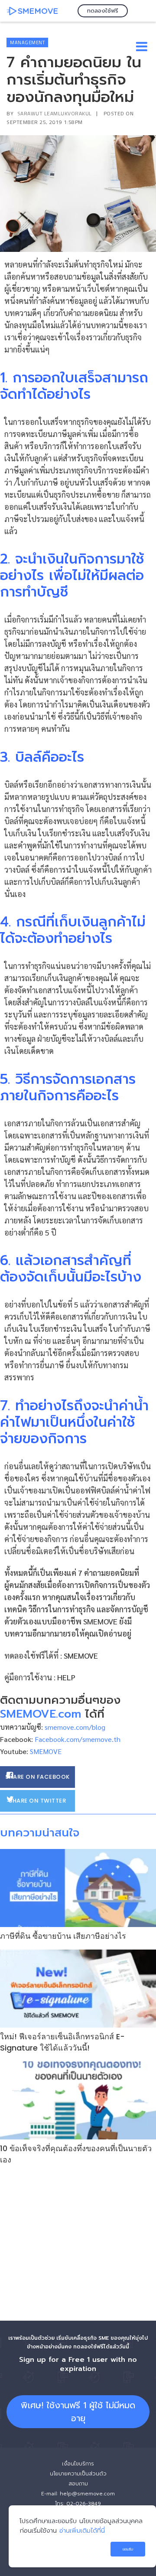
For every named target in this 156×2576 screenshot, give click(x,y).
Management (27, 42)
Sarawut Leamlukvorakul (55, 113)
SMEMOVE (81, 1655)
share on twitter (37, 1801)
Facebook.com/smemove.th (78, 1739)
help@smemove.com (87, 2494)
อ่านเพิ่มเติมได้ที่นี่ (82, 2530)
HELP (66, 1677)
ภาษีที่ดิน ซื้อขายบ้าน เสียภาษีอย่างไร (63, 1936)
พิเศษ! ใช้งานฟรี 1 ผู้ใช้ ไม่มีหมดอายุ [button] (78, 2412)
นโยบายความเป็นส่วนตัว (78, 2474)
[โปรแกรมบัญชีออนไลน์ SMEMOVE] (32, 11)
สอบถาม (78, 2484)
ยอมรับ (128, 2549)
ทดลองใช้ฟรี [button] (103, 11)
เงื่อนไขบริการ (78, 2464)
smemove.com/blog (75, 1727)
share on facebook (37, 1777)
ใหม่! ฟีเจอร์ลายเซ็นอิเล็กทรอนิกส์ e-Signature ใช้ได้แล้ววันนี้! (62, 2042)
